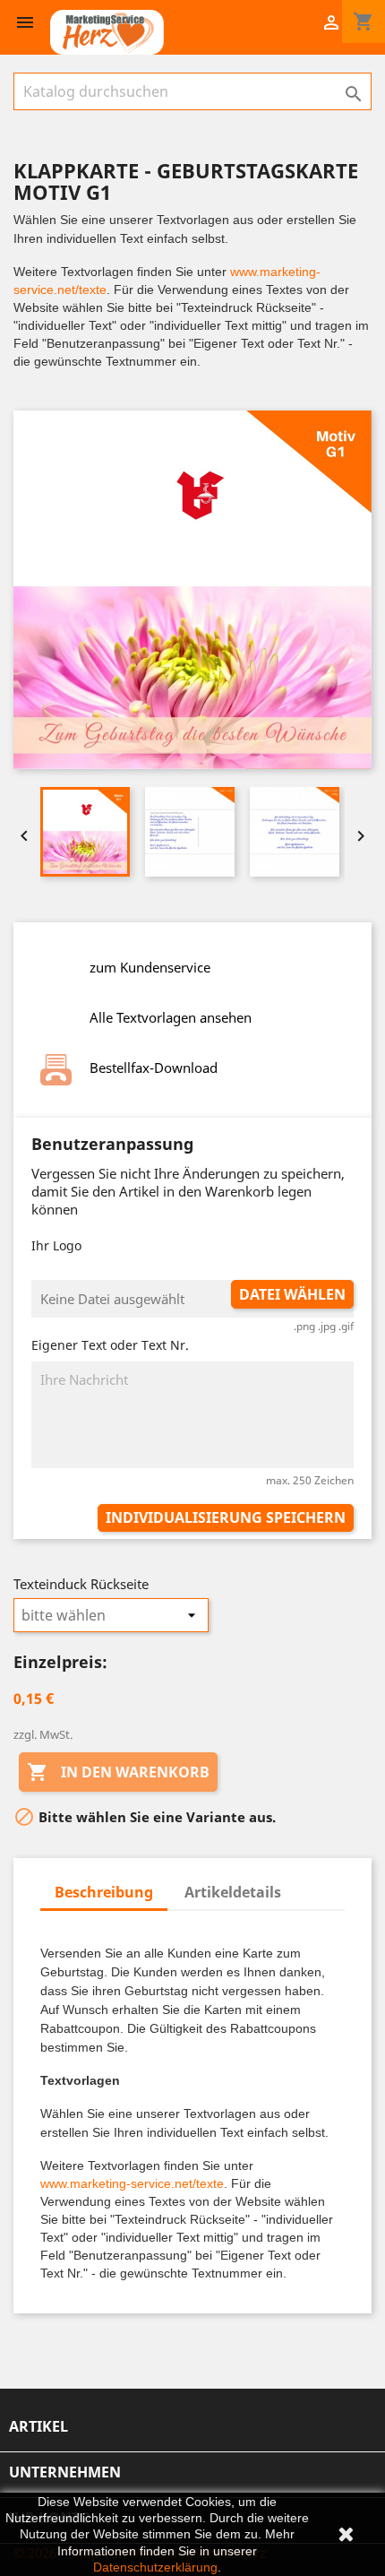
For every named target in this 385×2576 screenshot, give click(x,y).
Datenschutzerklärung (155, 2567)
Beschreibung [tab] (104, 1892)
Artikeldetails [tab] (233, 1892)
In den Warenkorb (118, 1772)
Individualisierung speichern (226, 1517)
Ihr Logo (56, 1245)
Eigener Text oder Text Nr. (110, 1345)
